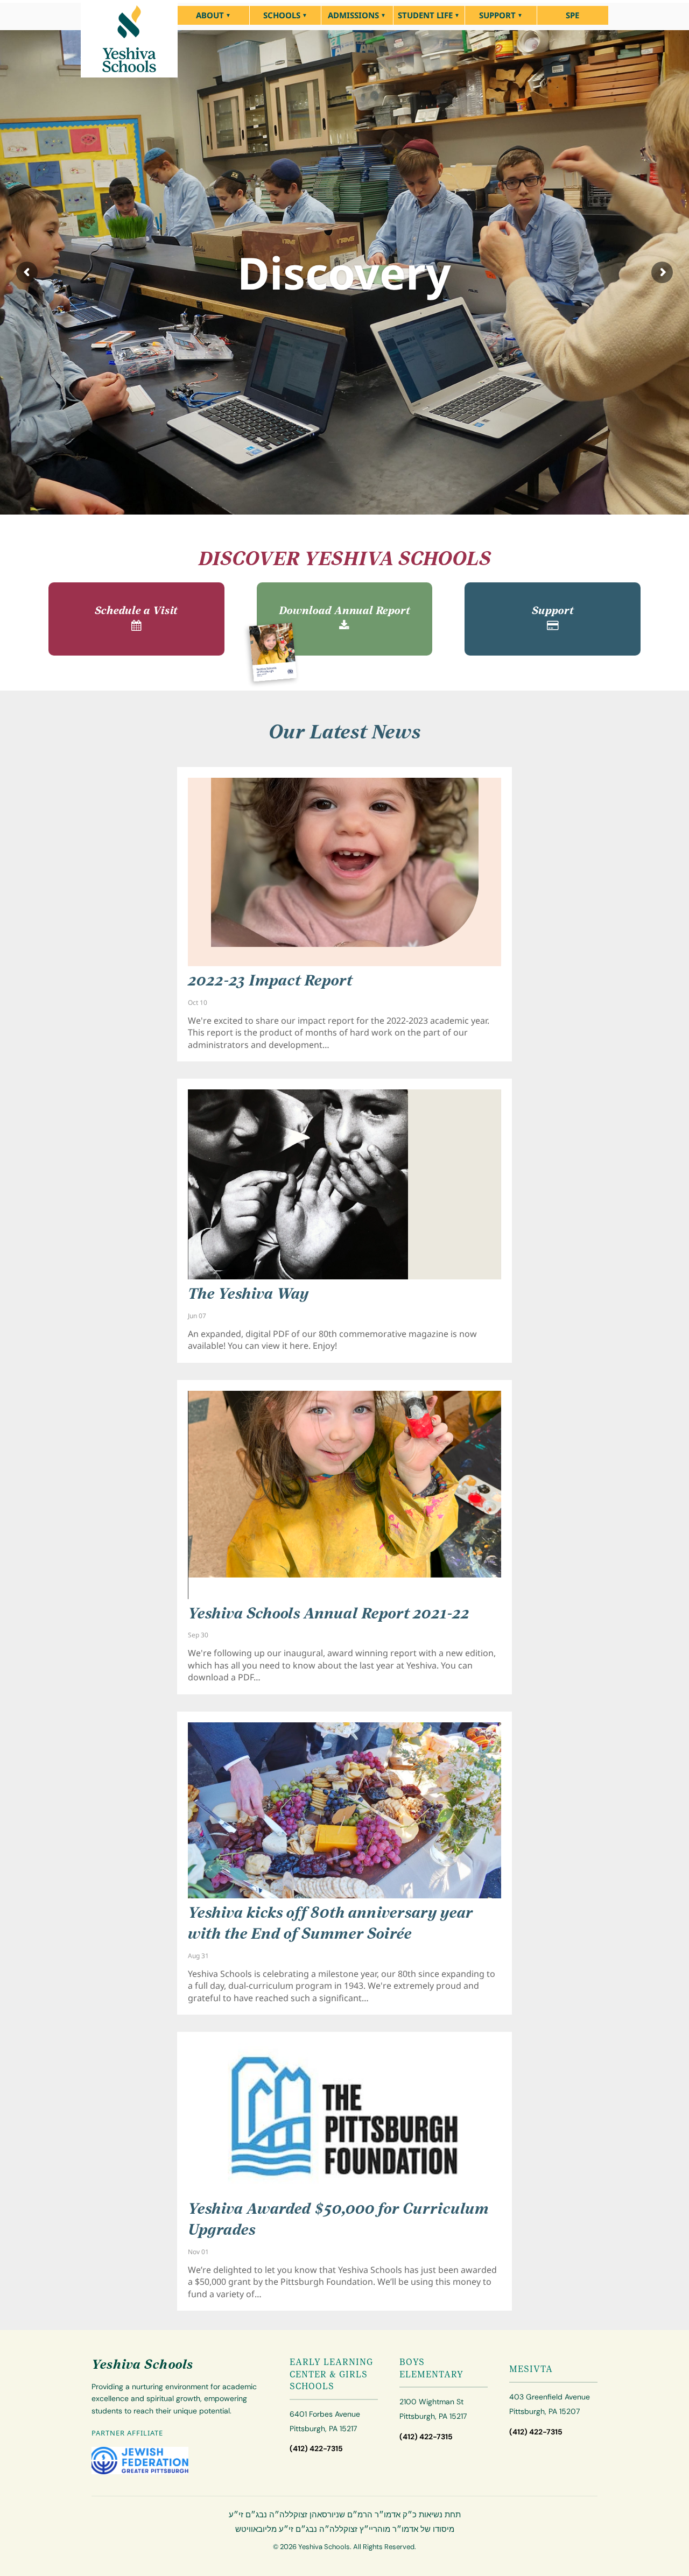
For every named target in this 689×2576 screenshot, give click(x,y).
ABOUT (210, 15)
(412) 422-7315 (316, 2449)
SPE (572, 15)
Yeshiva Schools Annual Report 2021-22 (329, 1615)
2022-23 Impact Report (270, 982)
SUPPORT (497, 15)
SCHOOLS (282, 15)
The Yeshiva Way (248, 1295)
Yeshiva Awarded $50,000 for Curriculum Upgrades (339, 2220)
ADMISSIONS (353, 15)
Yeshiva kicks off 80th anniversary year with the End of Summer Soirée (331, 1924)
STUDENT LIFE (425, 15)
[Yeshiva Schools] (129, 39)
